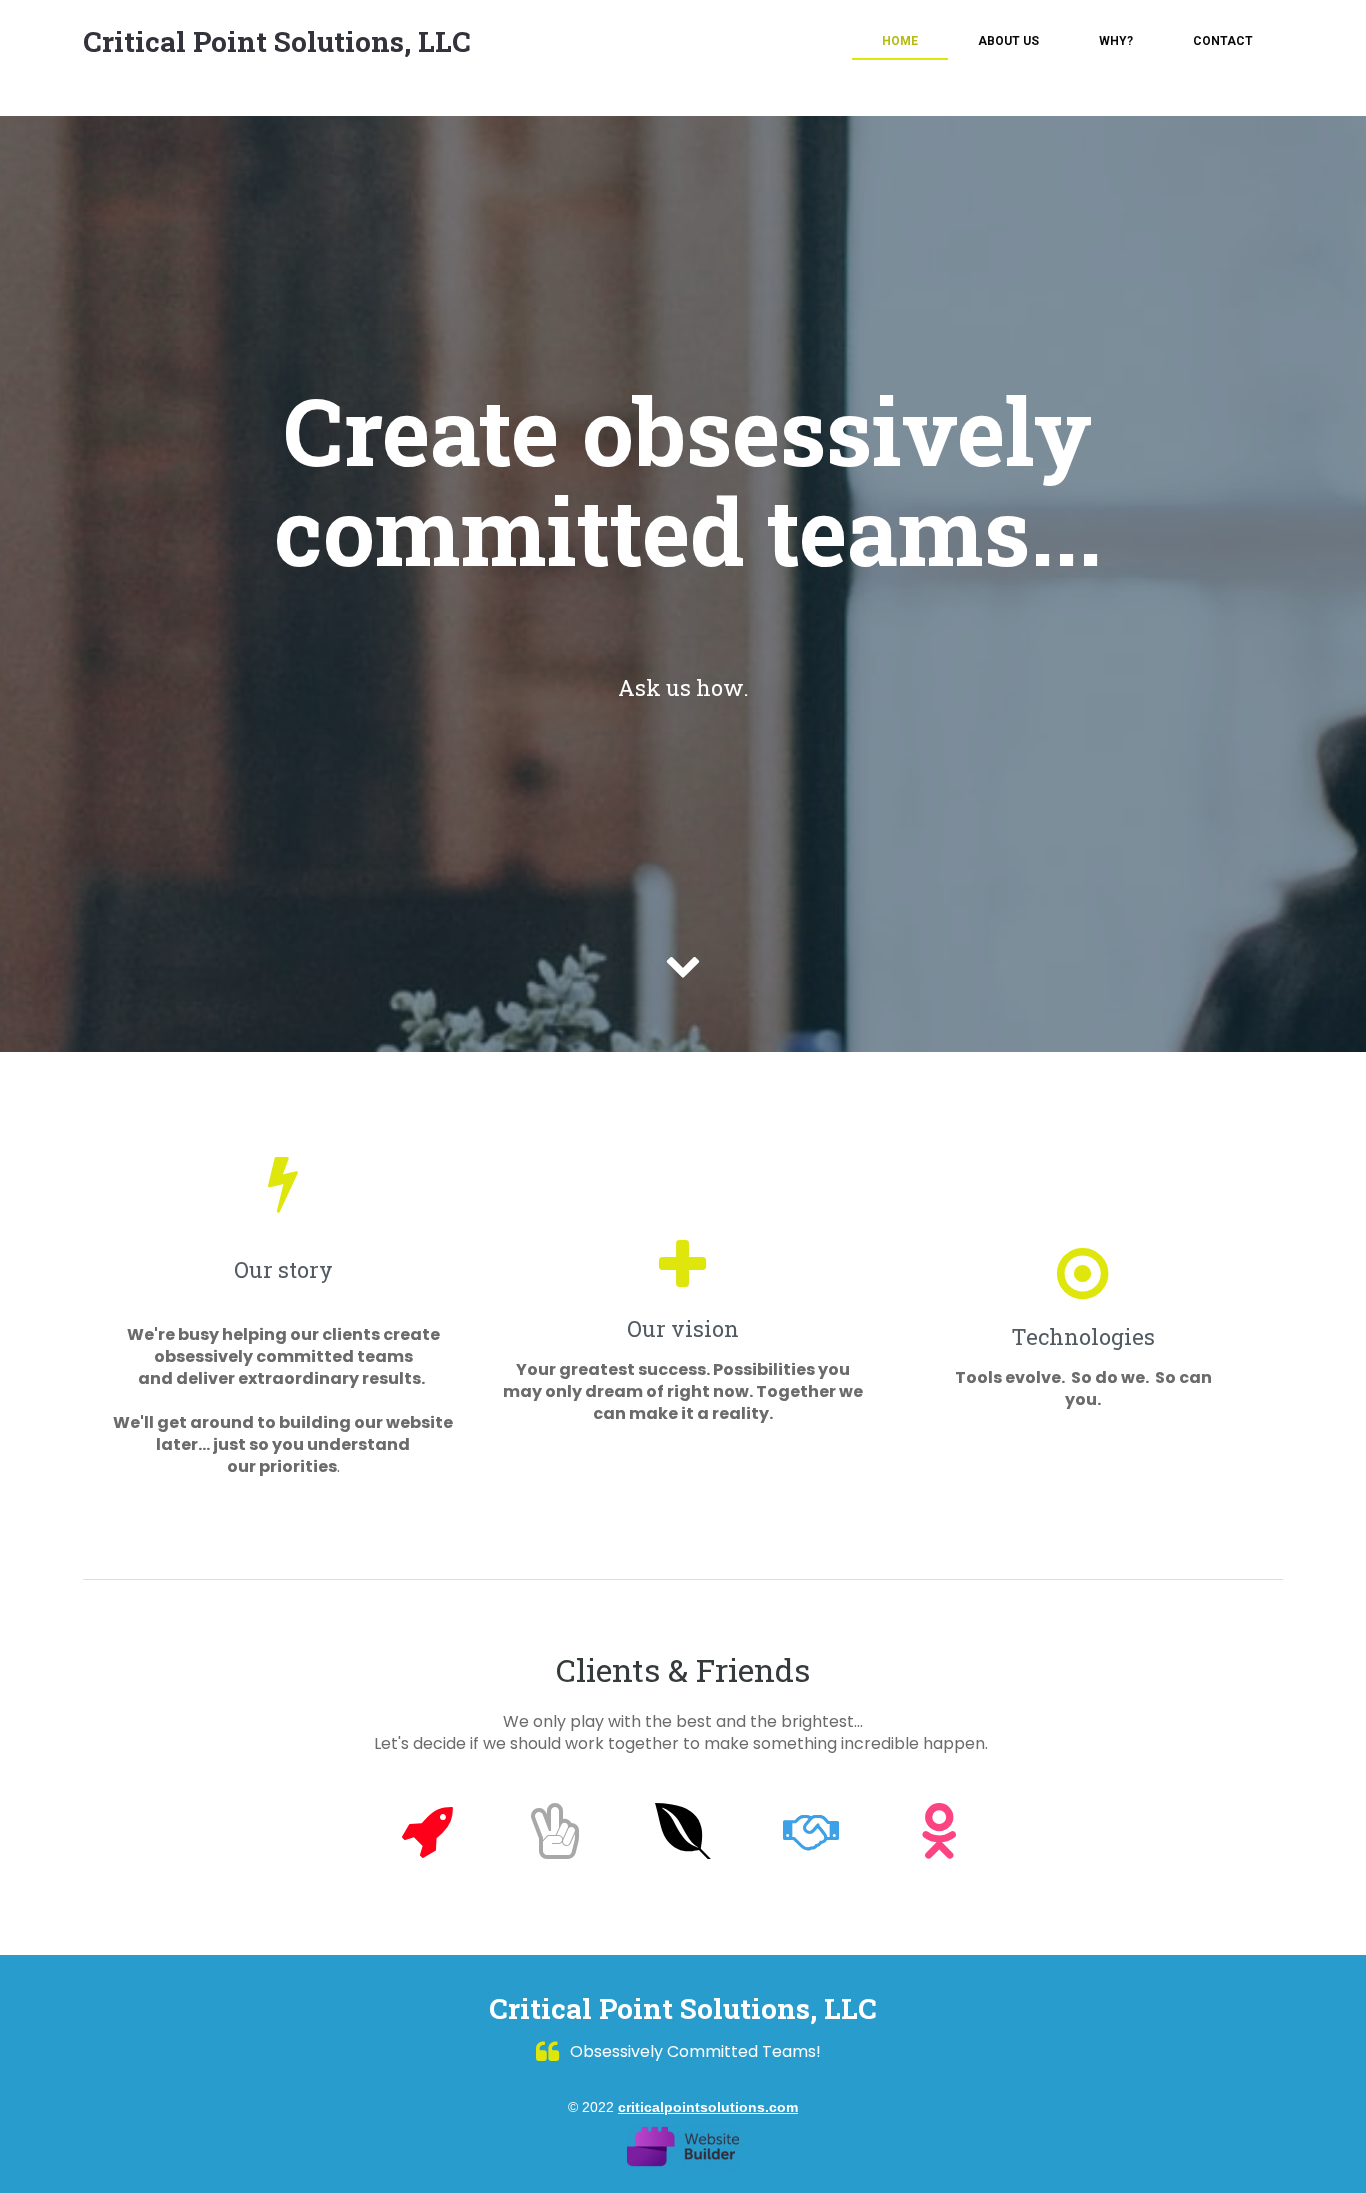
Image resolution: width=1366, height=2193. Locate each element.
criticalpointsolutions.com (708, 2107)
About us (1008, 41)
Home (900, 41)
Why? (1116, 41)
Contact (1223, 41)
